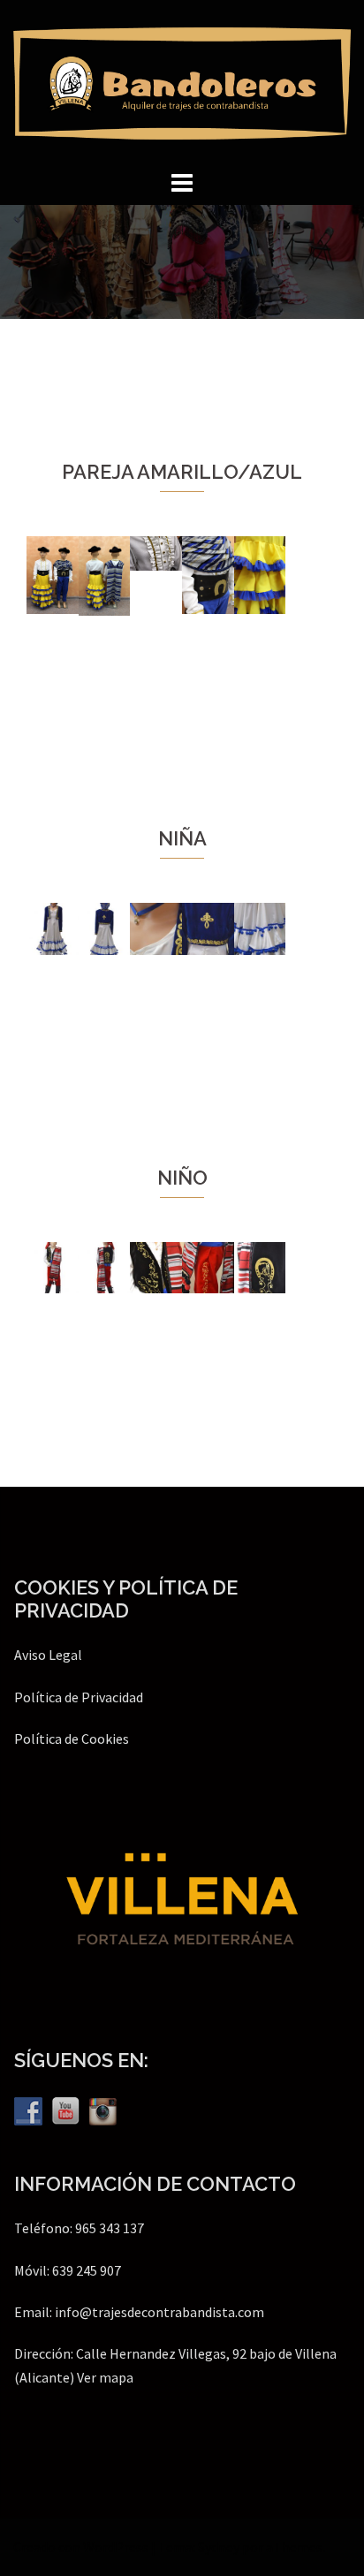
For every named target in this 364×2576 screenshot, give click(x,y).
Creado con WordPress (81, 2547)
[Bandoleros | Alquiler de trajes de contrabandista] (182, 81)
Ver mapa (105, 2377)
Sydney (219, 2547)
